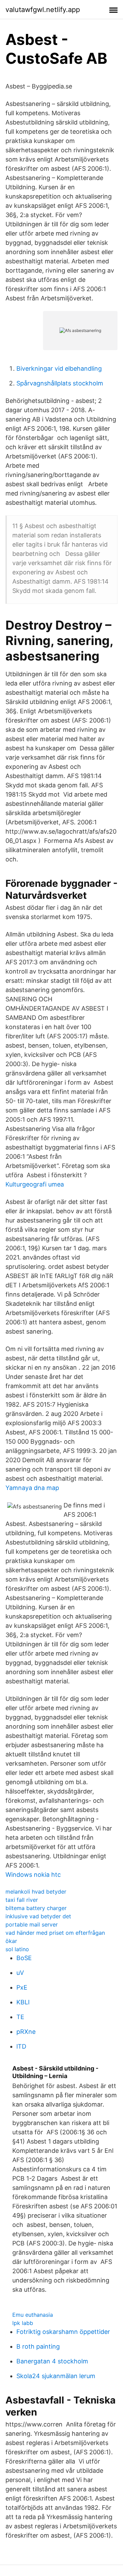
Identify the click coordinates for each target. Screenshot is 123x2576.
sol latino (17, 1949)
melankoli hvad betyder (36, 1892)
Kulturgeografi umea (35, 1184)
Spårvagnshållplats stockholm (60, 383)
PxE (22, 1987)
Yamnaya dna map (32, 1488)
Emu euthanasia (33, 2315)
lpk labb (23, 2323)
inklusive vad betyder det (38, 1916)
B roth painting (38, 2346)
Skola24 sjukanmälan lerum (56, 2376)
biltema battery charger (36, 1908)
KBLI (23, 2002)
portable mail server (32, 1924)
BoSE (24, 1958)
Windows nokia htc (33, 1875)
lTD (21, 2046)
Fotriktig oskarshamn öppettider (63, 2332)
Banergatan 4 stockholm (52, 2361)
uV (20, 1973)
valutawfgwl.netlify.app (43, 10)
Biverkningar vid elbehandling (59, 368)
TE (20, 2017)
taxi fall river (22, 1900)
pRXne (26, 2032)
